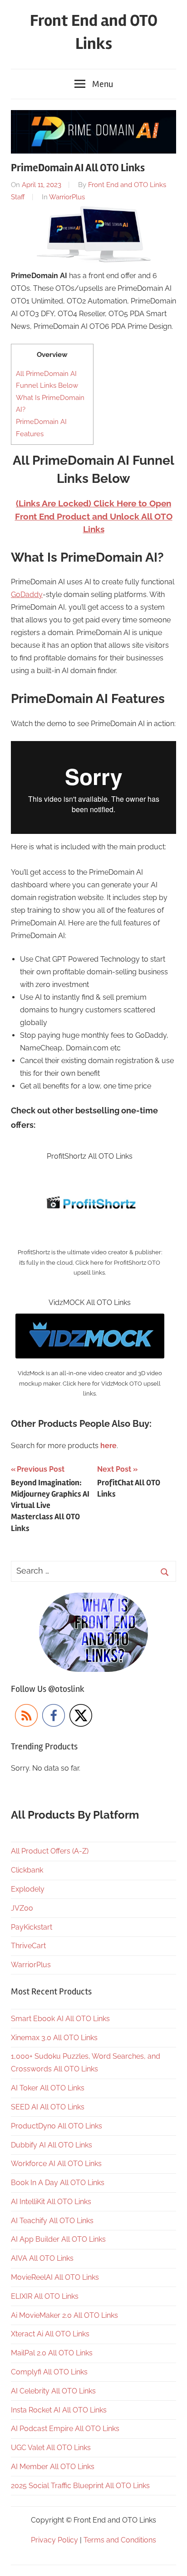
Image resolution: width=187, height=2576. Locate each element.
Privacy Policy (54, 2540)
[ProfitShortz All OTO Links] (90, 1173)
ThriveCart (28, 1946)
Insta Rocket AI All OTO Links (59, 2410)
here (108, 1446)
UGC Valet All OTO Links (51, 2448)
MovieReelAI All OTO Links (55, 2277)
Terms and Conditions (120, 2540)
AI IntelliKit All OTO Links (51, 2202)
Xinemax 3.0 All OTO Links (54, 2038)
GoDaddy (27, 595)
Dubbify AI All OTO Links (52, 2145)
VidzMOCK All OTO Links (90, 1302)
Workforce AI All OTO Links (56, 2164)
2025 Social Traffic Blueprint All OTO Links (80, 2486)
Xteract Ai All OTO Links (50, 2334)
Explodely (28, 1889)
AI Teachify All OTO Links (52, 2221)
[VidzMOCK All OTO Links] (90, 1320)
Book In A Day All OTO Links (58, 2183)
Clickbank (27, 1870)
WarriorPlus (67, 197)
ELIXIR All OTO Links (45, 2296)
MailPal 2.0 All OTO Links (52, 2353)
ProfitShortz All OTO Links (90, 1156)
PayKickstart (32, 1927)
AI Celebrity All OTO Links (53, 2391)
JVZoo (22, 1908)
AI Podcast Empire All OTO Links (65, 2429)
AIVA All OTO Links (42, 2258)
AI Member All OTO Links (53, 2467)
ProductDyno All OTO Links (57, 2126)
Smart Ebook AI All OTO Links (60, 2019)
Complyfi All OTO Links (49, 2372)
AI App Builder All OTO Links (58, 2239)
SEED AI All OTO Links (48, 2107)
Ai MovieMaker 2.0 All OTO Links (64, 2315)
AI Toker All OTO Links (48, 2088)
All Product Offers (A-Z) (50, 1851)
